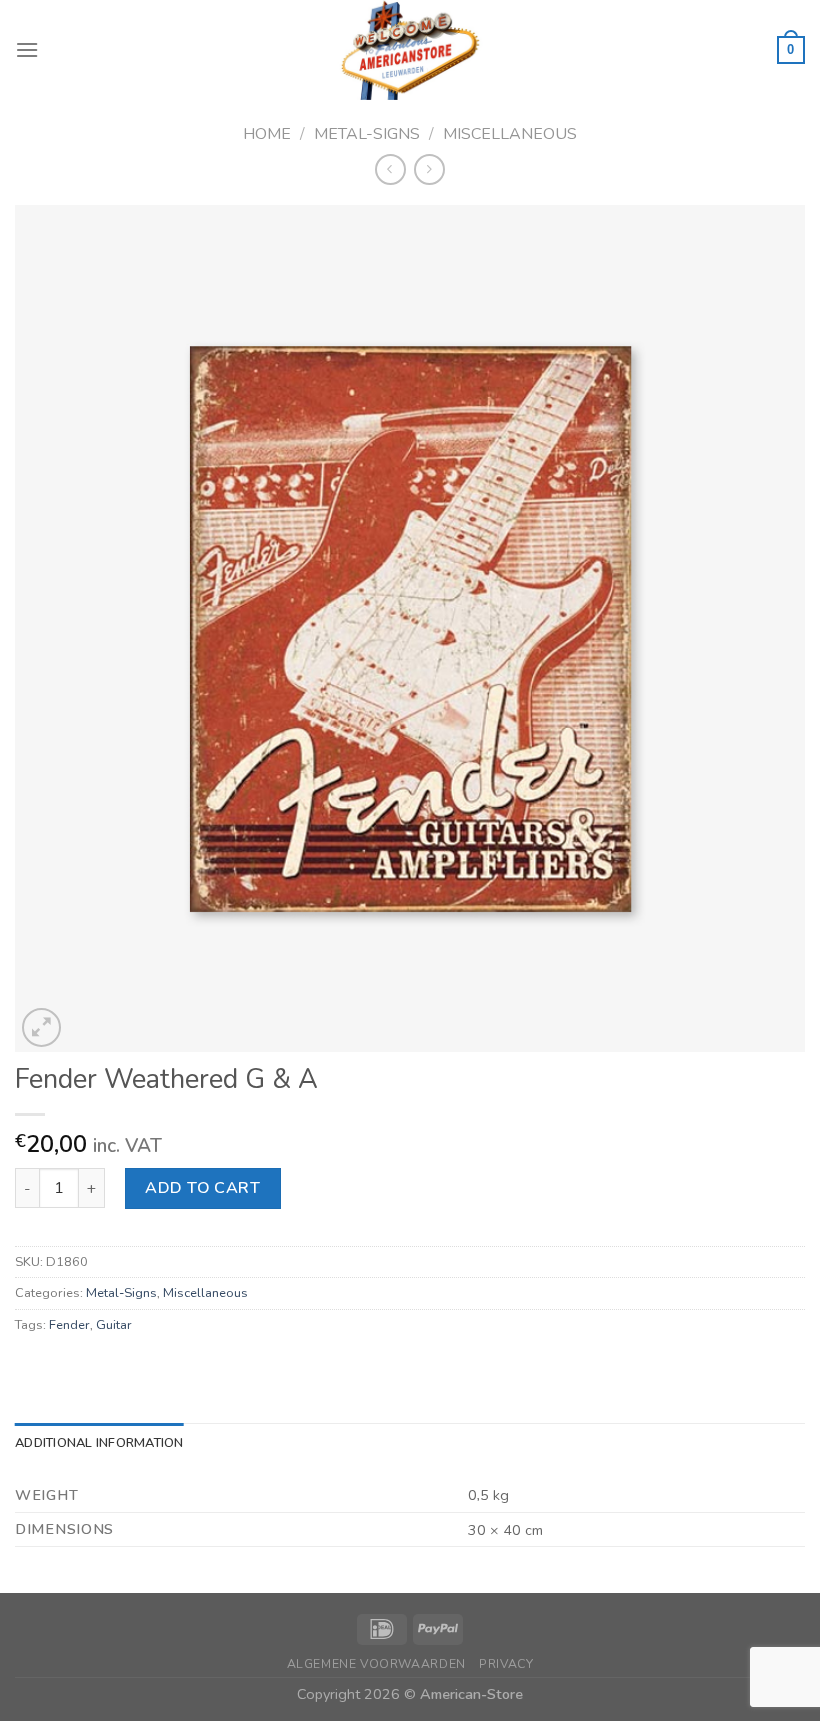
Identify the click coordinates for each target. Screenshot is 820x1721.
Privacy (506, 1664)
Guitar (114, 1325)
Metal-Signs (367, 134)
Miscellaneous (510, 134)
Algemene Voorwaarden (376, 1664)
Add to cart (202, 1188)
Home (267, 134)
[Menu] (27, 49)
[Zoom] (41, 1027)
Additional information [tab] (99, 1443)
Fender (69, 1325)
